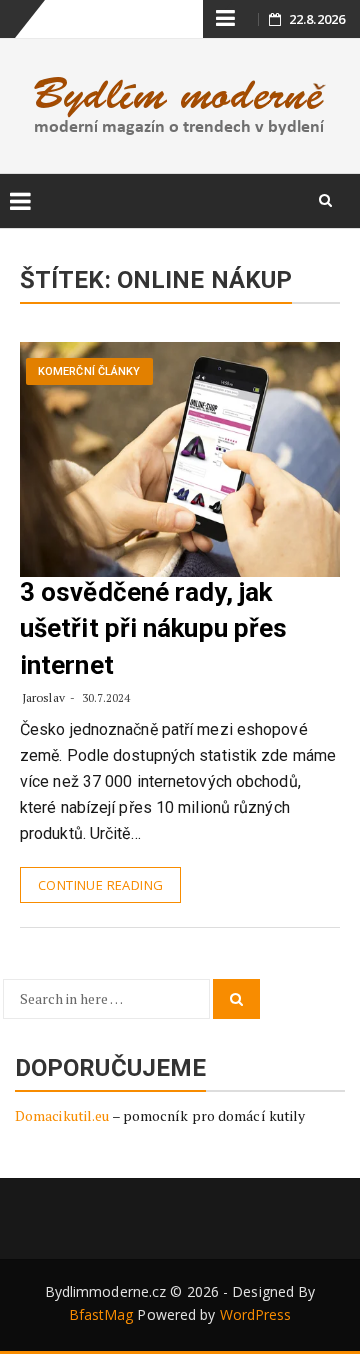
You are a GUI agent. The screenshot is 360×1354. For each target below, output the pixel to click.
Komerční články (89, 371)
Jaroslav (43, 697)
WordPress (256, 1314)
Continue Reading (100, 885)
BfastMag (101, 1314)
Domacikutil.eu (62, 1115)
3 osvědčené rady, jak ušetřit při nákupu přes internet (153, 628)
